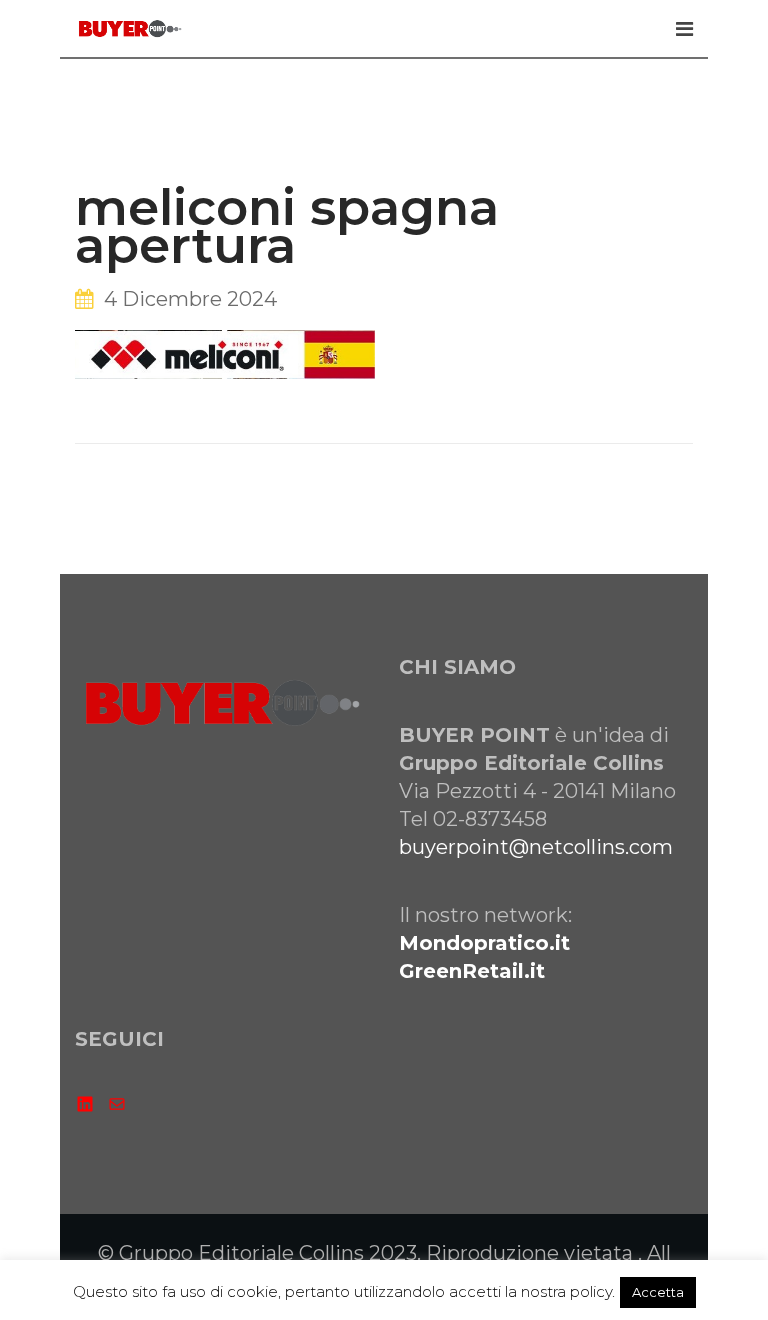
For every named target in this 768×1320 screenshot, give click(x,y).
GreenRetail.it (472, 971)
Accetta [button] (658, 1292)
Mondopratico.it (484, 943)
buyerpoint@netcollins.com (536, 847)
